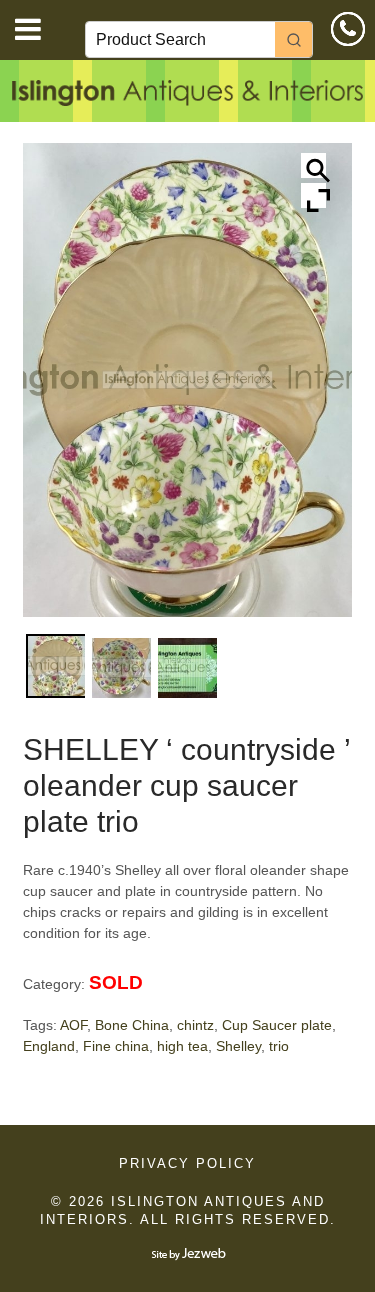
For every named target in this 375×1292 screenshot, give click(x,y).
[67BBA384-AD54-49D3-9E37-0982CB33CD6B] (187, 667)
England (49, 1046)
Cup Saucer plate (277, 1025)
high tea (182, 1046)
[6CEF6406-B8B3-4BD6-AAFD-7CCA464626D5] (55, 665)
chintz (195, 1025)
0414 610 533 (348, 29)
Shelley (238, 1046)
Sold (116, 982)
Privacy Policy (187, 1163)
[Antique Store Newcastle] (187, 95)
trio (279, 1046)
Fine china (116, 1046)
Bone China (132, 1025)
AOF (73, 1025)
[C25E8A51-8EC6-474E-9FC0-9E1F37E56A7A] (121, 667)
